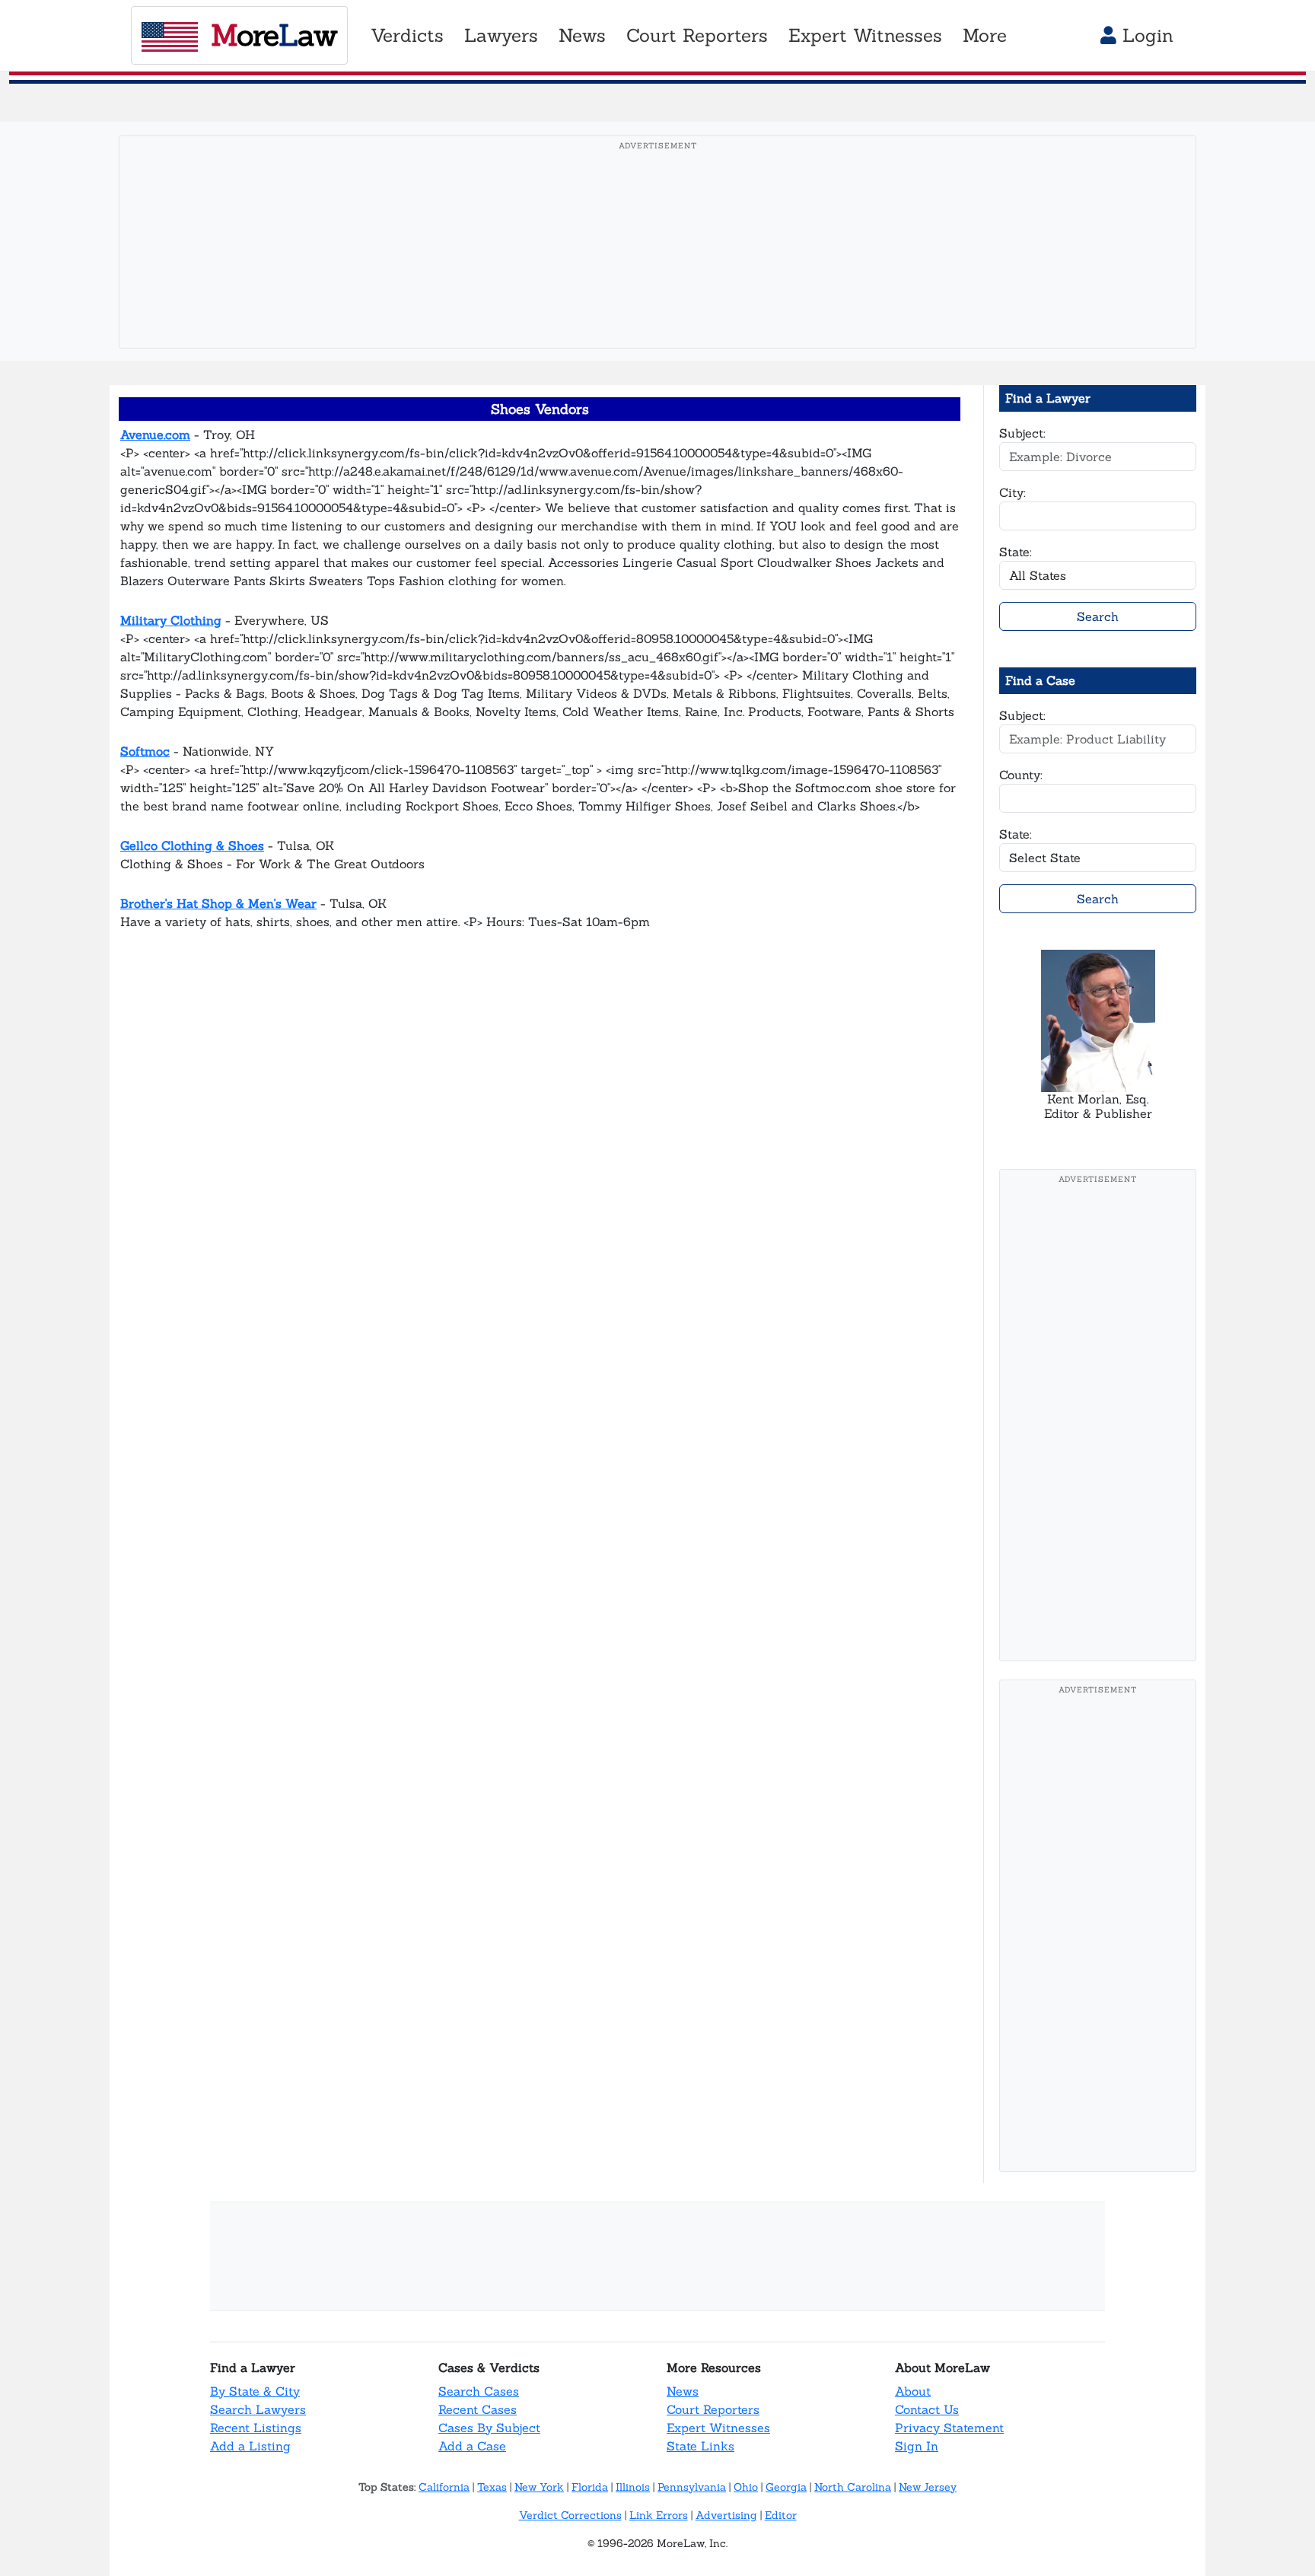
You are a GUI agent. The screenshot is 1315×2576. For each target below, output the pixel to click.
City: (1013, 492)
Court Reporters (713, 2409)
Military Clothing (171, 620)
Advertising (726, 2515)
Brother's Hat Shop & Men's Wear (218, 903)
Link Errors (659, 2515)
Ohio (746, 2487)
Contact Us (927, 2409)
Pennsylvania (692, 2487)
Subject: (1022, 433)
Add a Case (472, 2446)
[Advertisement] (657, 266)
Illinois (633, 2487)
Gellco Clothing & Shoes (192, 845)
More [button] (985, 35)
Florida (590, 2487)
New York (539, 2487)
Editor (781, 2515)
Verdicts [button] (407, 35)
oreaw (274, 35)
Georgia (786, 2487)
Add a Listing (250, 2446)
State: (1016, 552)
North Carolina (853, 2487)
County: (1021, 775)
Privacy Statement (949, 2428)
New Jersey (928, 2487)
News (683, 2391)
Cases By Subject (489, 2428)
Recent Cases (478, 2409)
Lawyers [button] (501, 35)
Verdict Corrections (570, 2515)
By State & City (255, 2391)
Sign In (917, 2446)
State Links (700, 2446)
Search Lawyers (258, 2409)
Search (1098, 616)
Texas (492, 2487)
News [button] (582, 35)
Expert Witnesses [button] (865, 35)
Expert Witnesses (718, 2428)
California (444, 2487)
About (913, 2391)
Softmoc (145, 751)
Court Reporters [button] (697, 35)
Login (1145, 35)
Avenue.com (155, 435)
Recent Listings (256, 2428)
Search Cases (479, 2391)
